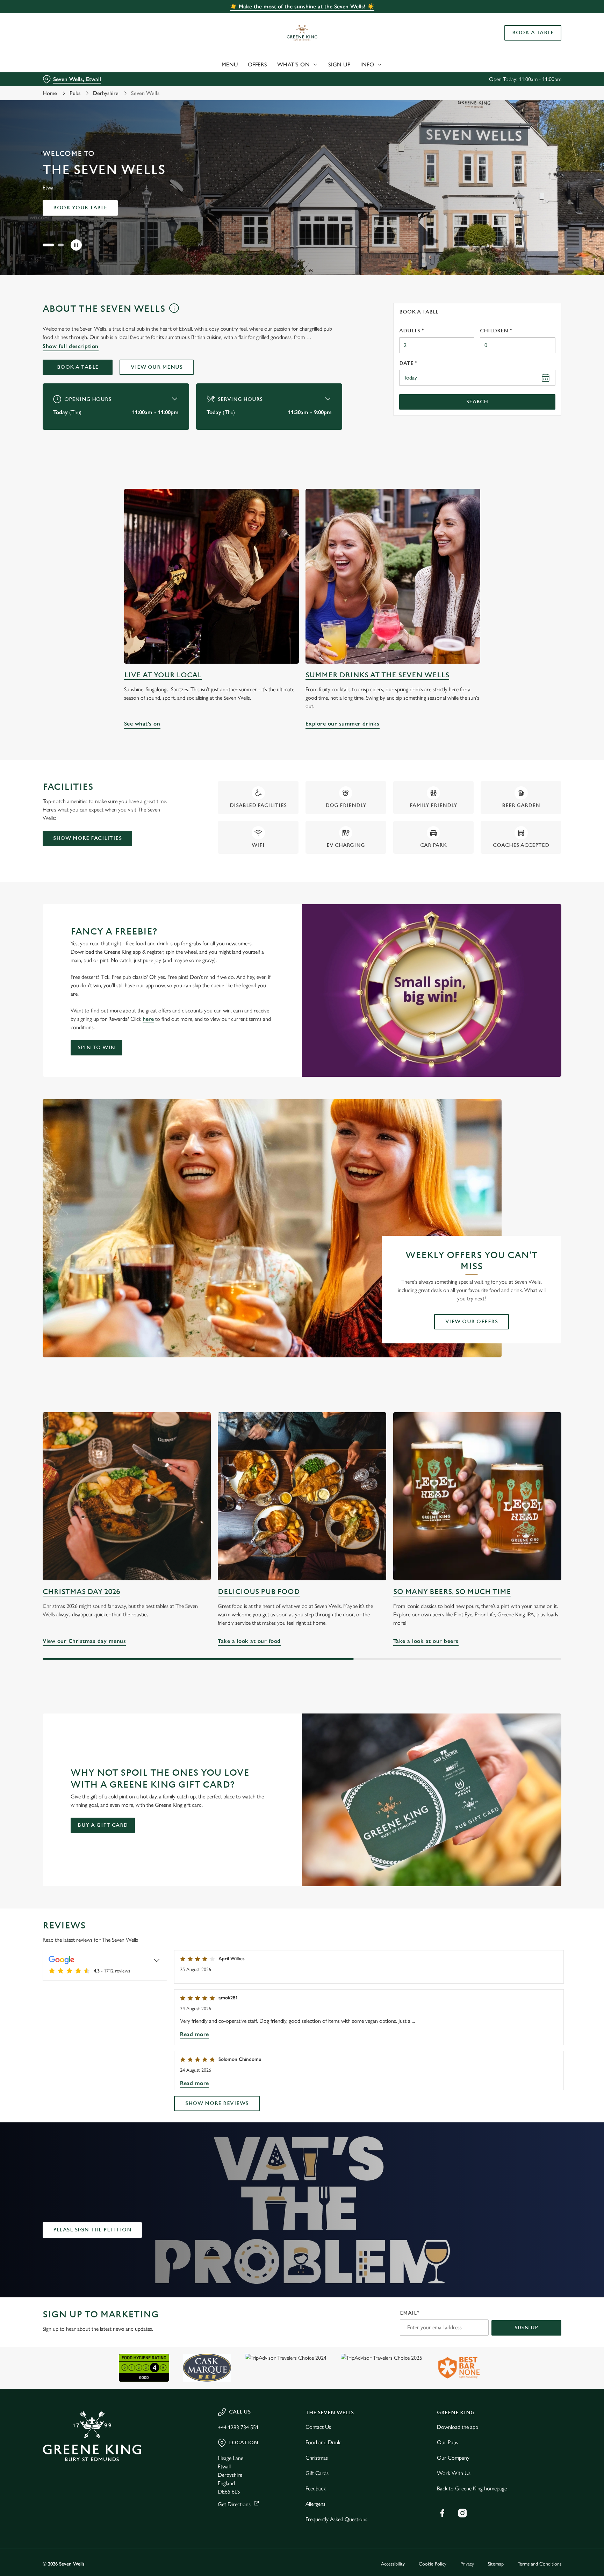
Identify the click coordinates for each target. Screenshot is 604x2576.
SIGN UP (526, 2328)
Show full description (71, 346)
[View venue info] (174, 311)
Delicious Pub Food (259, 1592)
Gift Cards (317, 2473)
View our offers (472, 1322)
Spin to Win (96, 1048)
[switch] (215, 65)
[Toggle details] (157, 1960)
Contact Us (318, 2427)
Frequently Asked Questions (336, 2519)
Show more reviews (217, 2103)
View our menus (157, 367)
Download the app (458, 2427)
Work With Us (454, 2473)
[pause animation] (76, 245)
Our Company (453, 2458)
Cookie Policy (433, 2564)
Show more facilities (87, 838)
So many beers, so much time (452, 1592)
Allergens (315, 2504)
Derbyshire (106, 93)
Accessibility (393, 2564)
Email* (409, 2313)
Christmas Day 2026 (81, 1592)
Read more (195, 2034)
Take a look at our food (302, 1496)
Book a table (78, 367)
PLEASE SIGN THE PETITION (92, 2230)
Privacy (467, 2564)
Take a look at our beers (477, 1496)
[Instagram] (462, 2513)
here (148, 1019)
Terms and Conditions (540, 2564)
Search (477, 402)
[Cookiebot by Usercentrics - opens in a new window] (59, 65)
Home (50, 93)
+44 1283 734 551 (238, 2427)
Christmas (317, 2458)
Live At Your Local (163, 675)
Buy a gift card (103, 1825)
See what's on (211, 576)
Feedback (316, 2488)
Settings (372, 65)
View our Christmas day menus (127, 1496)
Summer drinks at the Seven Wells (377, 675)
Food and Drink (323, 2442)
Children (496, 331)
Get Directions (234, 2504)
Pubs (75, 93)
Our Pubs (448, 2442)
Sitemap (496, 2564)
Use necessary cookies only (532, 41)
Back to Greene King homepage (472, 2488)
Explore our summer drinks (393, 576)
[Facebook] (442, 2513)
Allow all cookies (532, 18)
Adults (412, 331)
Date (408, 363)
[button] (45, 245)
